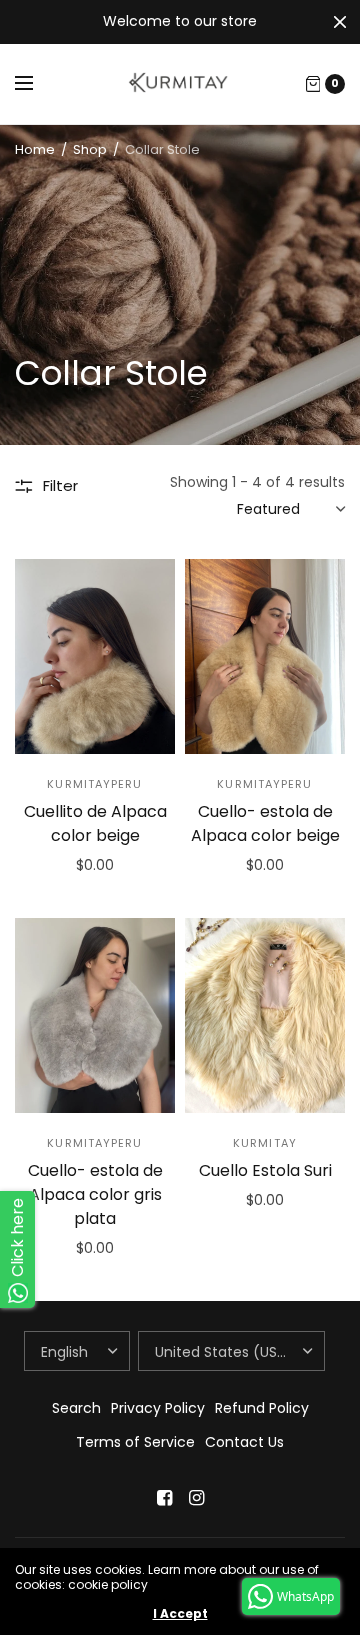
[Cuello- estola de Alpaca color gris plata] (95, 1015)
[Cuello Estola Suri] (265, 1015)
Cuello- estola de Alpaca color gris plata (95, 1194)
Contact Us (244, 1442)
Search (76, 1408)
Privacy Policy (158, 1408)
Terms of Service (135, 1442)
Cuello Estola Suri (265, 1170)
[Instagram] (196, 1498)
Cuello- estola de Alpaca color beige (265, 823)
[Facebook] (164, 1498)
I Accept (180, 1614)
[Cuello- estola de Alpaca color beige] (265, 656)
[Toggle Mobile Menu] (37, 84)
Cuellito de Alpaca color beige (95, 823)
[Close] (340, 22)
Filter (60, 485)
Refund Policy (262, 1408)
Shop (90, 149)
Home (35, 149)
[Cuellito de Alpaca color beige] (95, 656)
